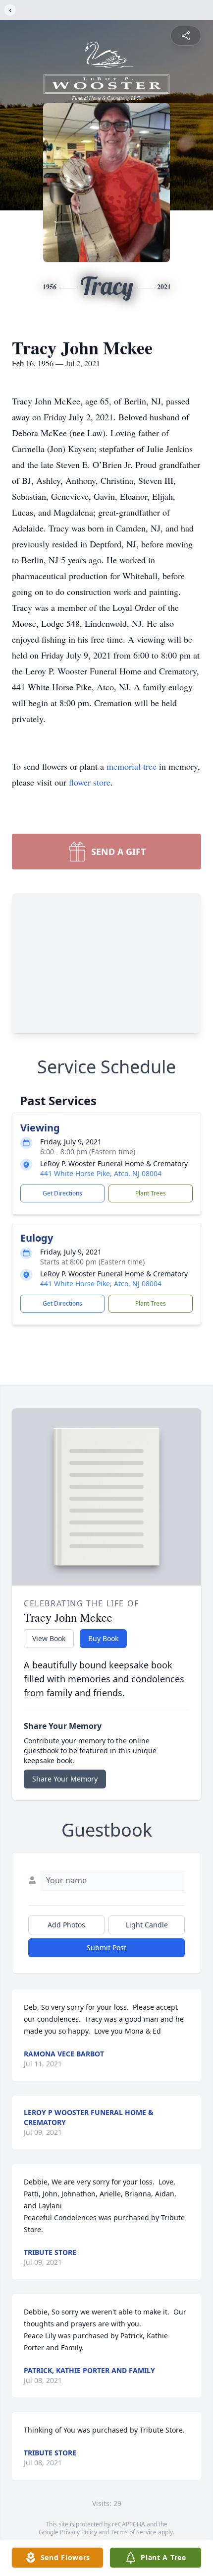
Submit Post (106, 1948)
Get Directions (62, 1193)
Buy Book (103, 1638)
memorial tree (132, 766)
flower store (90, 782)
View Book (49, 1638)
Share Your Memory (65, 1779)
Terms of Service (133, 2532)
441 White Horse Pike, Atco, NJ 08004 (101, 1173)
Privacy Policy (79, 2532)
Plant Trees (151, 1193)
